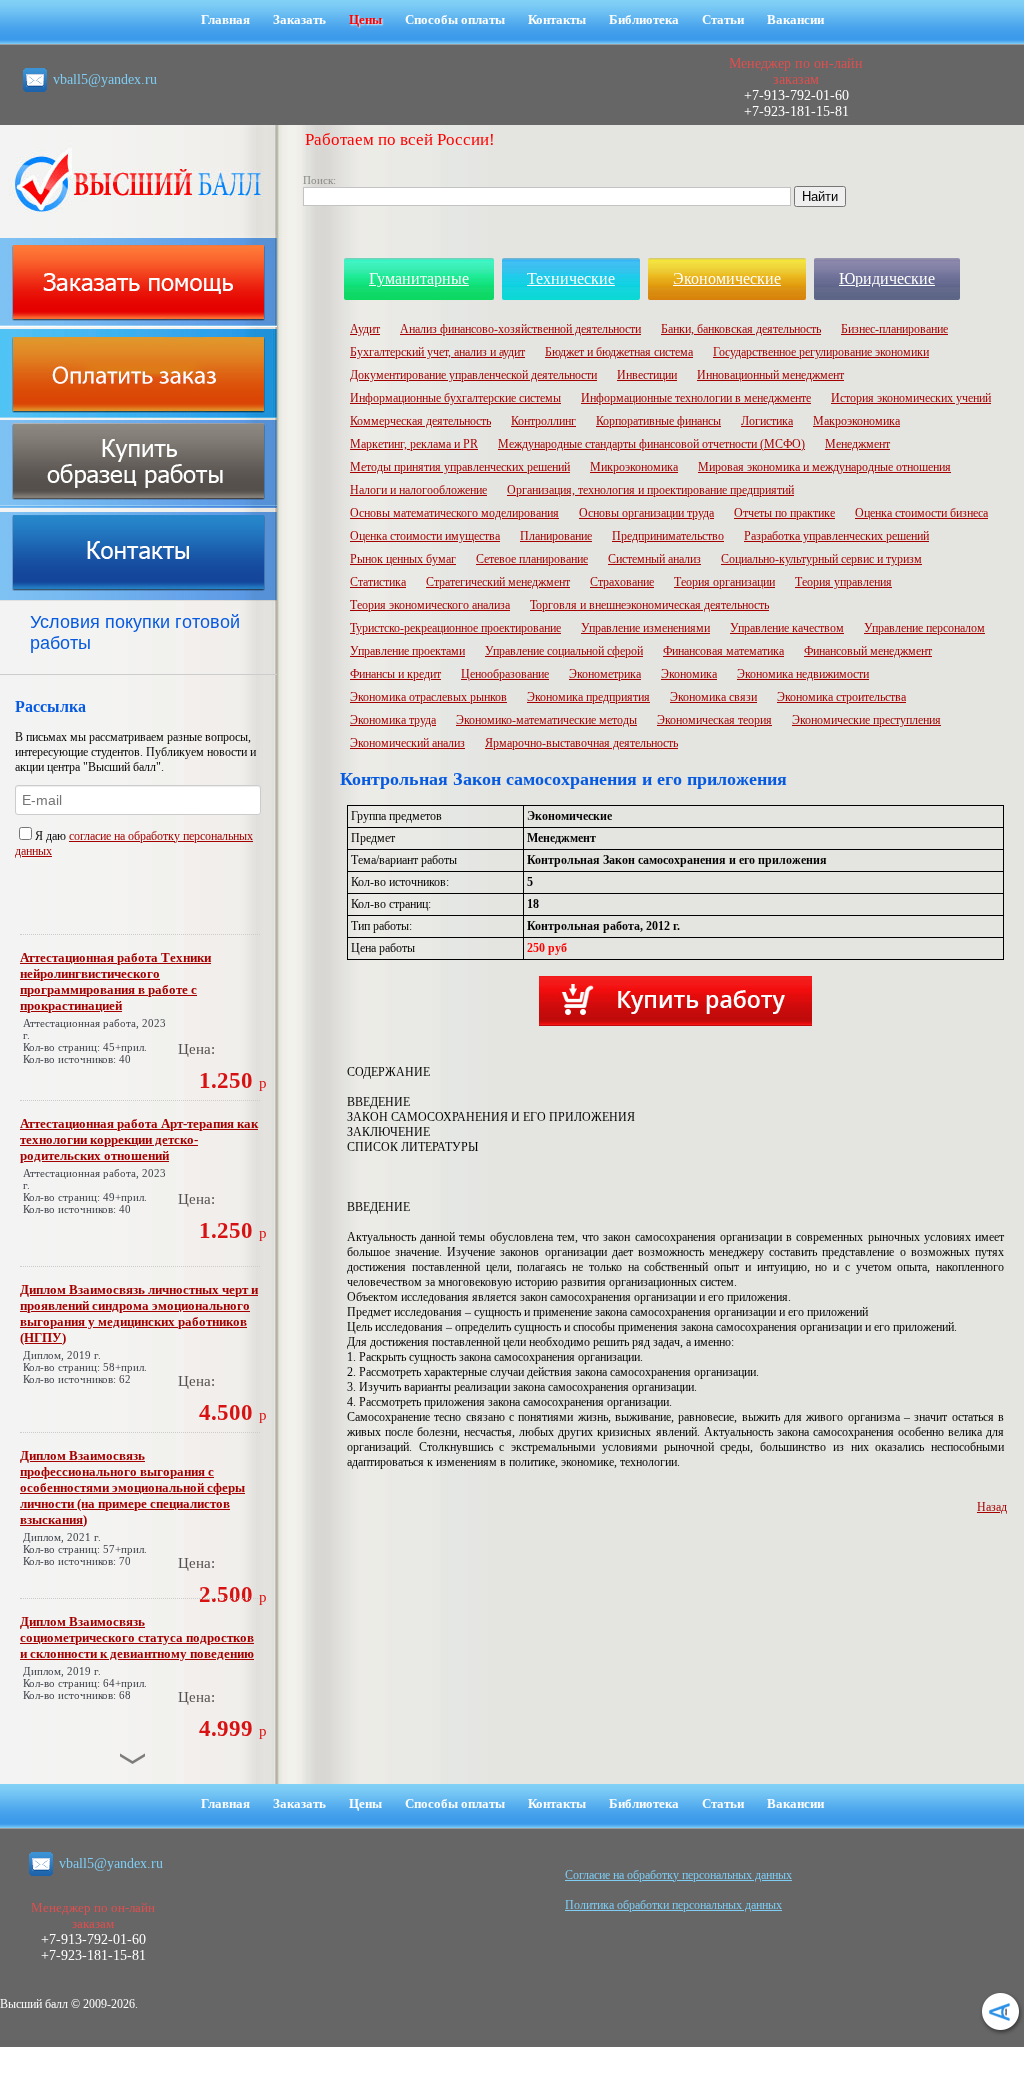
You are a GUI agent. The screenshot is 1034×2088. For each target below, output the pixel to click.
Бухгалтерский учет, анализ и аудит (437, 352)
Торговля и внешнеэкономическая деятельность (649, 605)
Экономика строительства (841, 697)
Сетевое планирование (532, 559)
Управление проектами (407, 651)
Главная (225, 19)
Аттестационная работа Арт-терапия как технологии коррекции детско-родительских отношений (139, 1139)
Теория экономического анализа (430, 605)
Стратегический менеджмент (498, 582)
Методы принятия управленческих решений (460, 467)
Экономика (689, 674)
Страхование (622, 582)
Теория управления (843, 582)
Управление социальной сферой (564, 651)
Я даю (52, 836)
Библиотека (644, 19)
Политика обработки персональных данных (673, 1905)
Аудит (365, 329)
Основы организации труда (646, 513)
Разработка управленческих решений (836, 536)
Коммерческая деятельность (420, 421)
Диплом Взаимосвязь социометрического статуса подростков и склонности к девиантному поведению (137, 1637)
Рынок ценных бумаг (403, 559)
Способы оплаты (455, 19)
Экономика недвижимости (803, 674)
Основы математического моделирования (454, 513)
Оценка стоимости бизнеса (921, 513)
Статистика (378, 582)
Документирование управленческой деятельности (473, 375)
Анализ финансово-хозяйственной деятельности (520, 329)
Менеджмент (857, 444)
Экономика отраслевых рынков (428, 697)
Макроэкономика (856, 421)
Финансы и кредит (395, 674)
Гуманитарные (419, 278)
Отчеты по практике (784, 513)
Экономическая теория (714, 720)
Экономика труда (393, 720)
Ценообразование (505, 674)
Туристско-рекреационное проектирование (455, 628)
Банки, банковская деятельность (741, 329)
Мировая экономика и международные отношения (824, 467)
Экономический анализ (407, 743)
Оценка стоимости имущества (425, 536)
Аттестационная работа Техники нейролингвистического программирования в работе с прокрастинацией (115, 981)
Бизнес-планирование (894, 329)
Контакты (557, 19)
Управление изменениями (645, 628)
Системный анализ (654, 559)
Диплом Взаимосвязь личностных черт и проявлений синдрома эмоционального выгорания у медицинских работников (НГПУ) (139, 1313)
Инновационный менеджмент (770, 375)
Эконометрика (605, 674)
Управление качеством (787, 628)
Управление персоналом (924, 628)
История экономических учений (911, 398)
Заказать (299, 19)
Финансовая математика (723, 651)
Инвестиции (647, 375)
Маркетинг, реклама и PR (414, 444)
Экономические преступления (866, 720)
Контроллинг (543, 421)
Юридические (887, 278)
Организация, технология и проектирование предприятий (650, 490)
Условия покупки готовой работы (135, 632)
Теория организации (724, 582)
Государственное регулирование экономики (821, 352)
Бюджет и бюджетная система (619, 352)
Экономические (727, 278)
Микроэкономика (634, 467)
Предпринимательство (668, 536)
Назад (992, 1507)
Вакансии (795, 19)
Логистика (767, 421)
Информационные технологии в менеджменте (696, 398)
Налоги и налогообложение (418, 490)
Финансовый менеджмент (868, 651)
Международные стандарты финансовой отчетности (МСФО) (651, 444)
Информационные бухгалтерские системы (455, 398)
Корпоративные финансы (658, 421)
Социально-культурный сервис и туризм (821, 559)
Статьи (723, 19)
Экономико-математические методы (546, 720)
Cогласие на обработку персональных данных (678, 1875)
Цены (365, 19)
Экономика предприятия (588, 697)
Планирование (556, 536)
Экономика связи (713, 697)
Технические (571, 278)
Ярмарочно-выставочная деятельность (581, 743)
